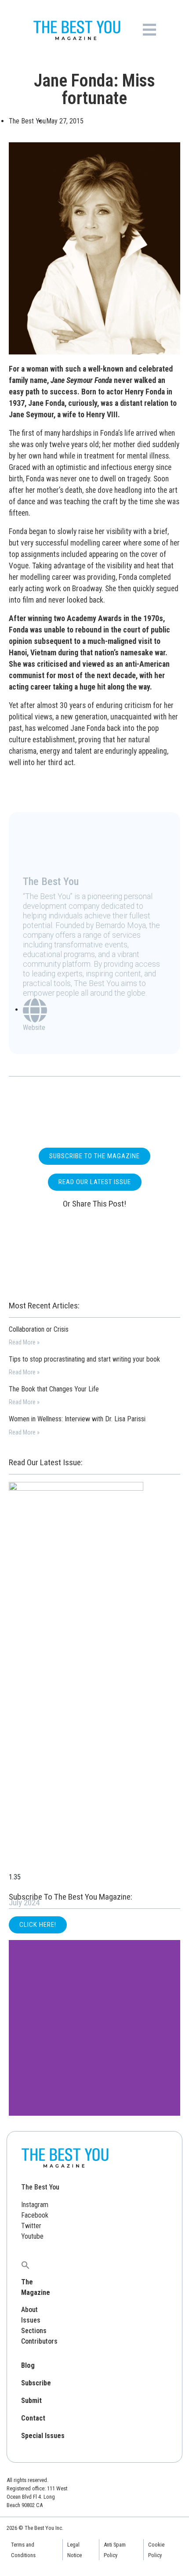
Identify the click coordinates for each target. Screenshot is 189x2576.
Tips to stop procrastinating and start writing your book (84, 1359)
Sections (34, 2331)
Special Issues (43, 2436)
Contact (33, 2418)
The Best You (40, 2187)
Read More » (24, 1342)
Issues (31, 2320)
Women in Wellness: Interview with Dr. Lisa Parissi (77, 1419)
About (29, 2310)
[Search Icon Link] (25, 2264)
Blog (28, 2365)
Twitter (31, 2226)
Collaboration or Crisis (39, 1329)
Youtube (32, 2236)
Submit (31, 2401)
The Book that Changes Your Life (54, 1389)
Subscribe (36, 2383)
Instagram (35, 2205)
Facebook (35, 2215)
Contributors (39, 2341)
